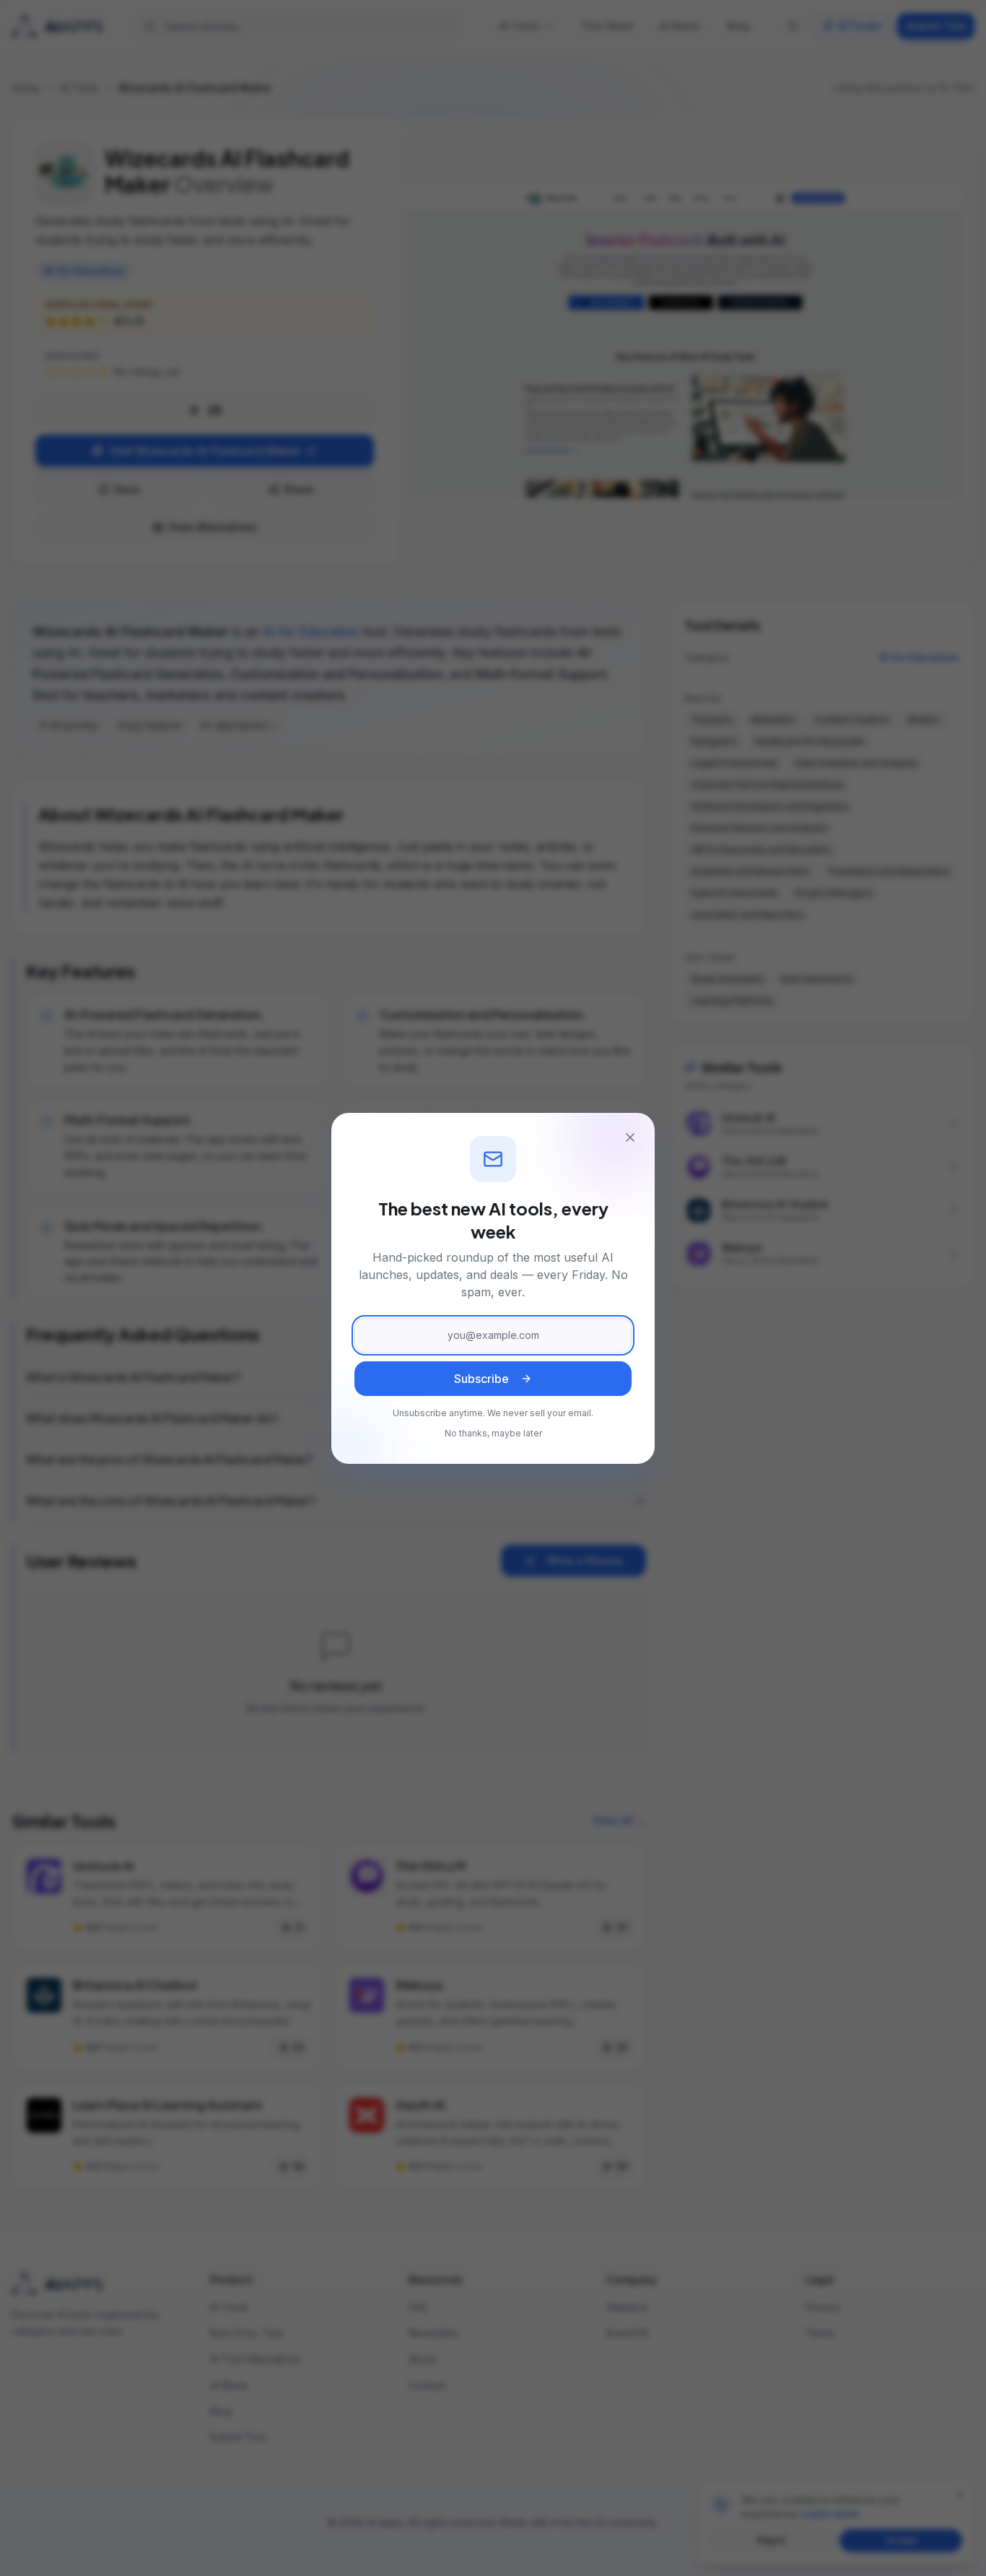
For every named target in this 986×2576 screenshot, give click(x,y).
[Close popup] (630, 1137)
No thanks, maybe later (493, 1433)
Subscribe (481, 1379)
